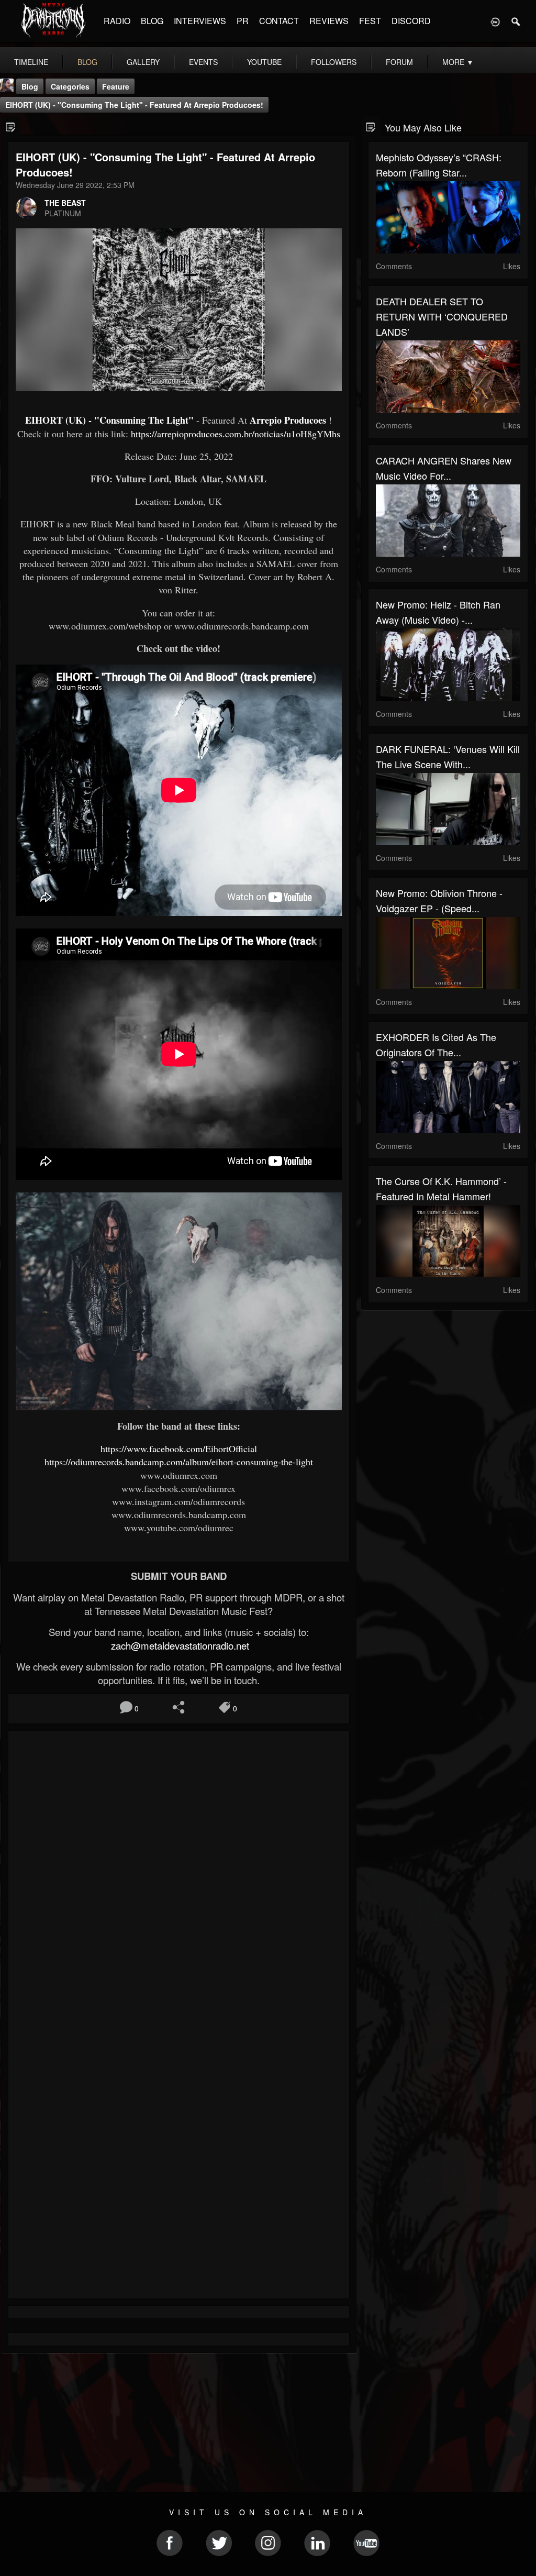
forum (399, 62)
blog (87, 62)
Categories (70, 86)
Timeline (31, 62)
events (203, 62)
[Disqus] (179, 1878)
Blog (30, 86)
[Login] (495, 21)
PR (243, 21)
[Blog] (11, 126)
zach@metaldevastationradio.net (179, 1645)
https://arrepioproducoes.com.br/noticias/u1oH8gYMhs (236, 434)
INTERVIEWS (200, 21)
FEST (370, 21)
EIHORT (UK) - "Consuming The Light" (109, 420)
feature (116, 86)
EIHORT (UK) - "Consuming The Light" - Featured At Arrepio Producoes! (134, 105)
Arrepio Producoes (288, 420)
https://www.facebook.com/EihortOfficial (179, 1449)
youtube (264, 62)
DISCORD (411, 21)
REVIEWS (329, 21)
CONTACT (279, 21)
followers (334, 62)
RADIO (117, 21)
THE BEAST (65, 203)
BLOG (152, 21)
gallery (143, 62)
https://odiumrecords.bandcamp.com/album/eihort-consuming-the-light (179, 1462)
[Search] (516, 21)
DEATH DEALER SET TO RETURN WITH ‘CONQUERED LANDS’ (442, 316)
